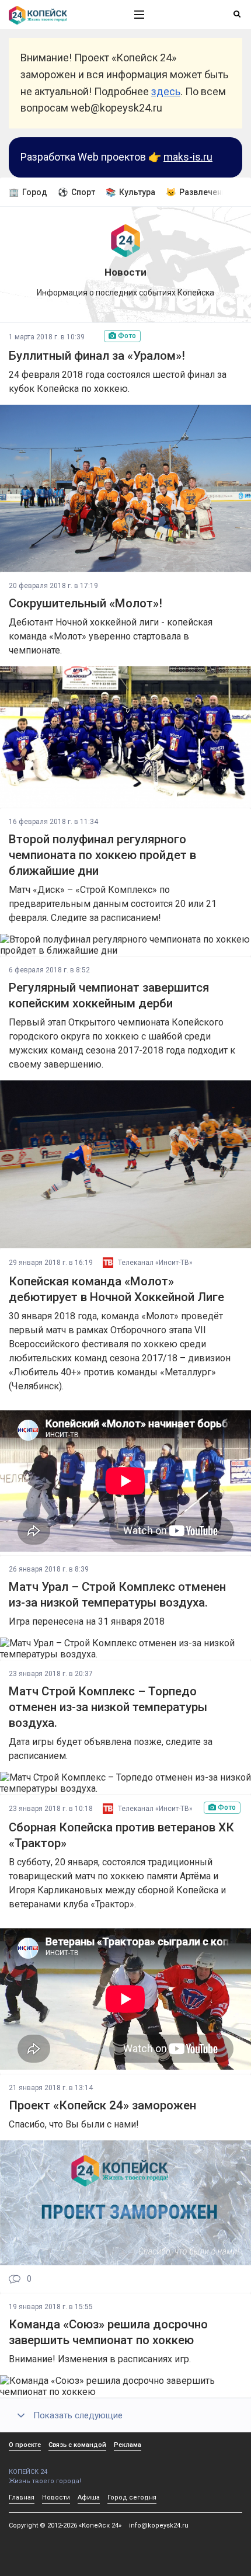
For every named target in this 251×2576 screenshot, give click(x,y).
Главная (22, 2497)
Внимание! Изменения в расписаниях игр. (100, 2359)
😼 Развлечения (198, 192)
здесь (166, 91)
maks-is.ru (188, 157)
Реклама (128, 2445)
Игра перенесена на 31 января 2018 (87, 1621)
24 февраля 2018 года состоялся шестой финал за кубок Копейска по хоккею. (118, 382)
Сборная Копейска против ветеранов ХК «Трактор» (121, 1835)
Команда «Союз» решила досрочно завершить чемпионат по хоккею (108, 2332)
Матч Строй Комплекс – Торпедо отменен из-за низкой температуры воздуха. (108, 1707)
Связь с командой (77, 2445)
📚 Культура (130, 192)
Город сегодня (132, 2497)
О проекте (25, 2445)
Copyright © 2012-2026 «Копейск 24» (65, 2525)
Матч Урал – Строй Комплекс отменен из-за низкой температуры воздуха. (117, 1595)
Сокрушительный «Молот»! (86, 603)
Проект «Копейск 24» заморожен (102, 2105)
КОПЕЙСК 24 (28, 2472)
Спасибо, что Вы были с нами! (74, 2124)
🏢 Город (28, 192)
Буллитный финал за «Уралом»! (97, 356)
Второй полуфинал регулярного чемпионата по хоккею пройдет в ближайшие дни (102, 855)
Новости (56, 2497)
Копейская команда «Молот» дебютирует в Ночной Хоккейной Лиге (116, 1289)
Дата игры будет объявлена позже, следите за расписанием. (111, 1749)
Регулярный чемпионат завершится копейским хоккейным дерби (109, 995)
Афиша (89, 2497)
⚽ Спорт (76, 192)
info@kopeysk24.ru (159, 2525)
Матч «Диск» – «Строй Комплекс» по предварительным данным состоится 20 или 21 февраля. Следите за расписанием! (113, 904)
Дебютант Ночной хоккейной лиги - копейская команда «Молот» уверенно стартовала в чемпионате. (111, 636)
